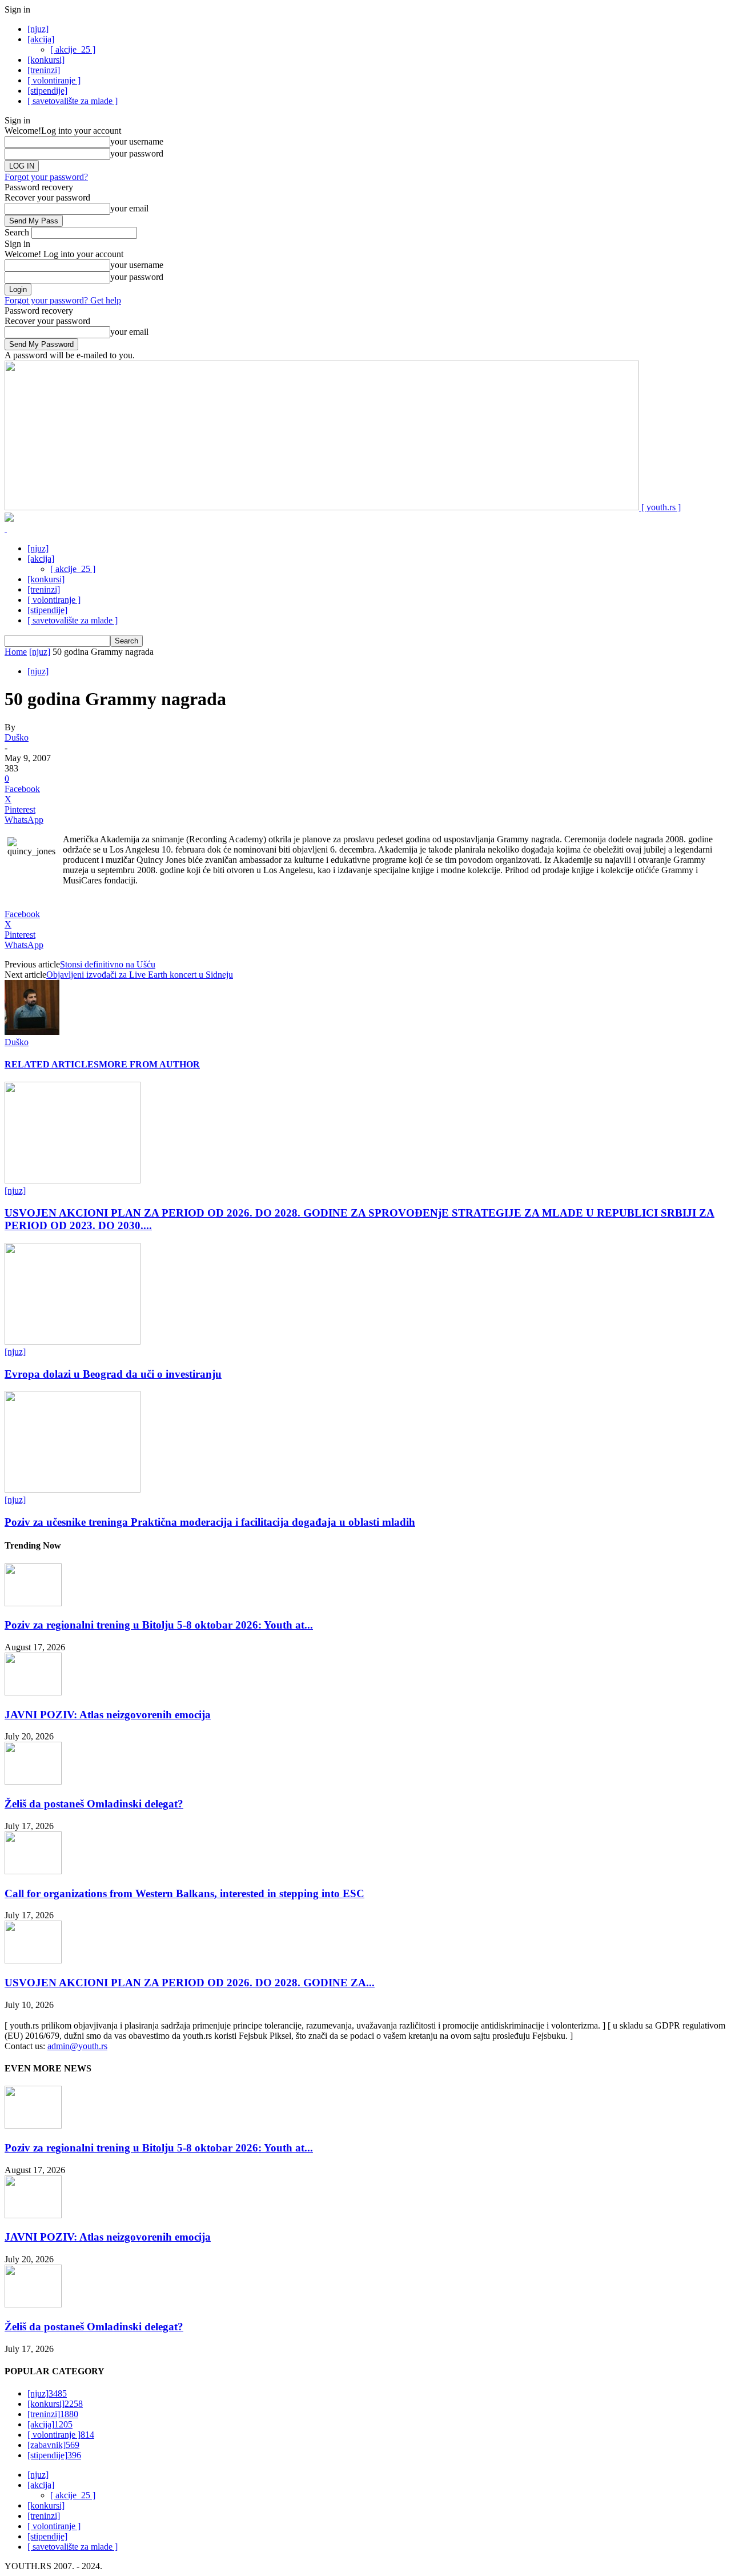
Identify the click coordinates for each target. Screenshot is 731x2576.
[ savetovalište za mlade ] (73, 101)
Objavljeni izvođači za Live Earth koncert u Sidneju (140, 975)
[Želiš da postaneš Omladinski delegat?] (33, 1781)
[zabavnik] (53, 2445)
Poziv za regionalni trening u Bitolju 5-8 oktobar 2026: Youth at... (159, 1625)
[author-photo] (32, 1032)
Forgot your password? (46, 177)
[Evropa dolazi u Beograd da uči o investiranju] (73, 1341)
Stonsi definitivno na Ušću (108, 964)
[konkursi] (46, 60)
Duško (17, 737)
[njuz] (38, 29)
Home (16, 652)
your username (137, 141)
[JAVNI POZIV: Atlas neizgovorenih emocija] (33, 1692)
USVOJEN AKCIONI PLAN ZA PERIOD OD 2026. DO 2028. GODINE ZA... (190, 1983)
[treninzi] (44, 70)
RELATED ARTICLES (52, 1064)
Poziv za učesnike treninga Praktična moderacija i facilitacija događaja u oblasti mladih (210, 1522)
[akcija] (41, 39)
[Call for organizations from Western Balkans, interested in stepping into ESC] (33, 1871)
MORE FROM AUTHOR (149, 1064)
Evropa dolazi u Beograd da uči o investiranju (113, 1374)
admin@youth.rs (77, 2046)
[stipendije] (47, 91)
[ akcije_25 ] (73, 49)
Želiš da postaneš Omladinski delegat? (94, 1804)
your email (129, 208)
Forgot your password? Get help (63, 300)
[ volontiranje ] (54, 80)
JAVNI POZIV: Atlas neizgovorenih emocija (108, 1715)
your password (137, 153)
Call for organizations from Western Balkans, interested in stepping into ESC (184, 1893)
